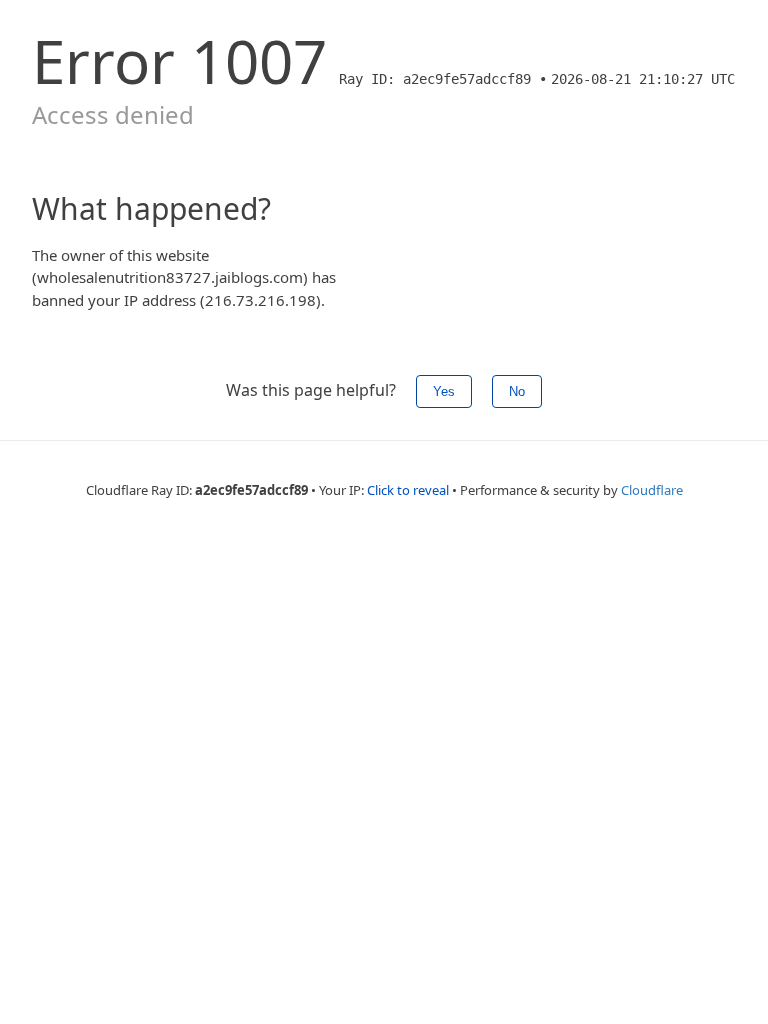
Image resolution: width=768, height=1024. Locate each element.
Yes (444, 391)
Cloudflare (652, 490)
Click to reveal (408, 490)
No (517, 391)
